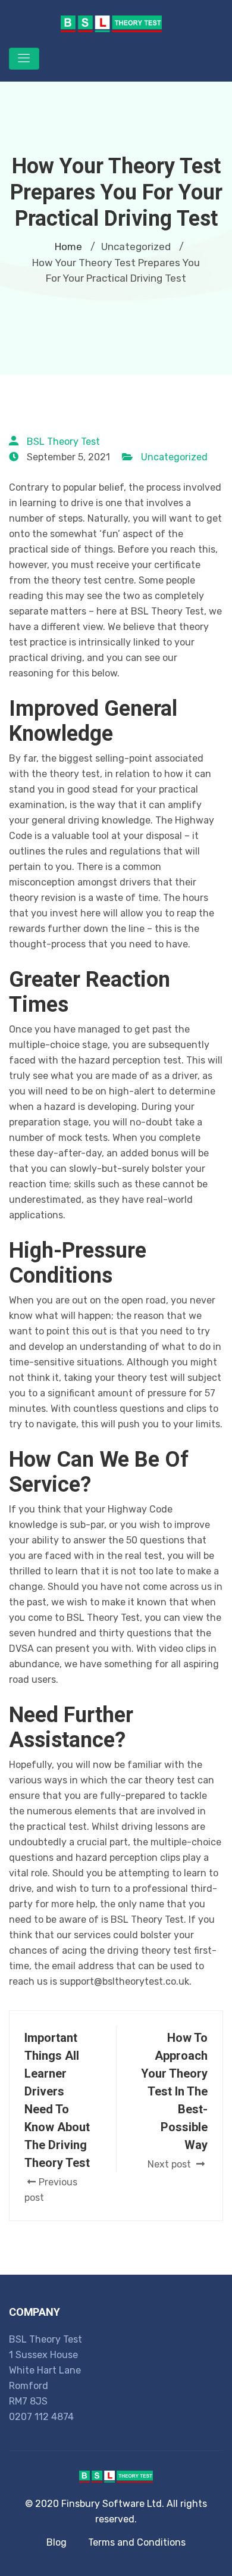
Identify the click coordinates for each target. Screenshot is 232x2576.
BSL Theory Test (63, 442)
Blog (57, 2542)
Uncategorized (174, 457)
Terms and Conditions (137, 2542)
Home (68, 247)
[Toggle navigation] (24, 59)
